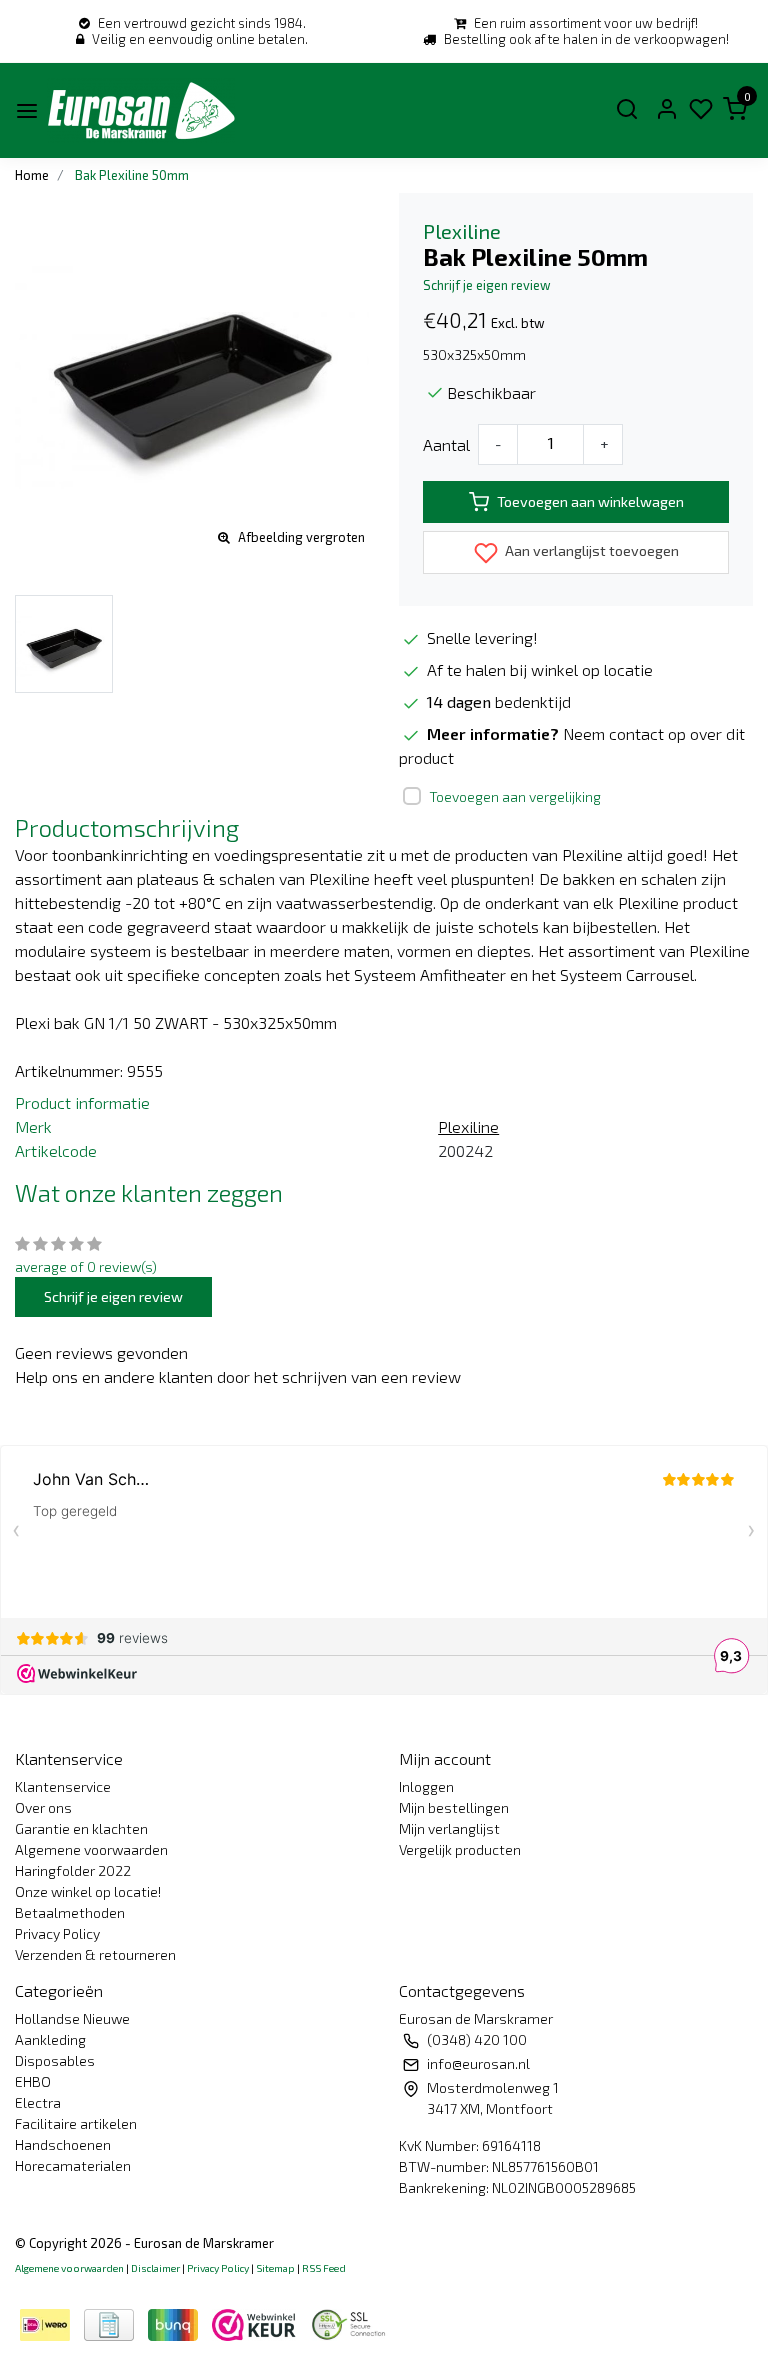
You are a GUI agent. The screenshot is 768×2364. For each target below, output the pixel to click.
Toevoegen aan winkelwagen (590, 501)
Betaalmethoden (70, 1912)
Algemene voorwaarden (91, 1849)
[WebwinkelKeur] (256, 2322)
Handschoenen (63, 2144)
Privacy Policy (57, 1933)
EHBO (33, 2081)
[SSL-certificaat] (352, 2322)
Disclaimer (155, 2268)
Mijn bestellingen (454, 1807)
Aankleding (50, 2039)
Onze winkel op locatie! (88, 1891)
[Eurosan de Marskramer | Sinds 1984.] (141, 110)
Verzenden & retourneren (95, 1954)
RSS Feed (324, 2268)
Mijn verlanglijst (449, 1828)
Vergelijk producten (460, 1849)
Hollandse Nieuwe (72, 2018)
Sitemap (275, 2268)
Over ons (43, 1807)
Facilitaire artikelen (76, 2123)
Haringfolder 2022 (73, 1870)
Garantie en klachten (81, 1828)
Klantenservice (63, 1786)
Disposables (55, 2060)
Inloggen (426, 1786)
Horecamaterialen (73, 2165)
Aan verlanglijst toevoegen (590, 550)
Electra (38, 2102)
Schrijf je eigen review (487, 285)
